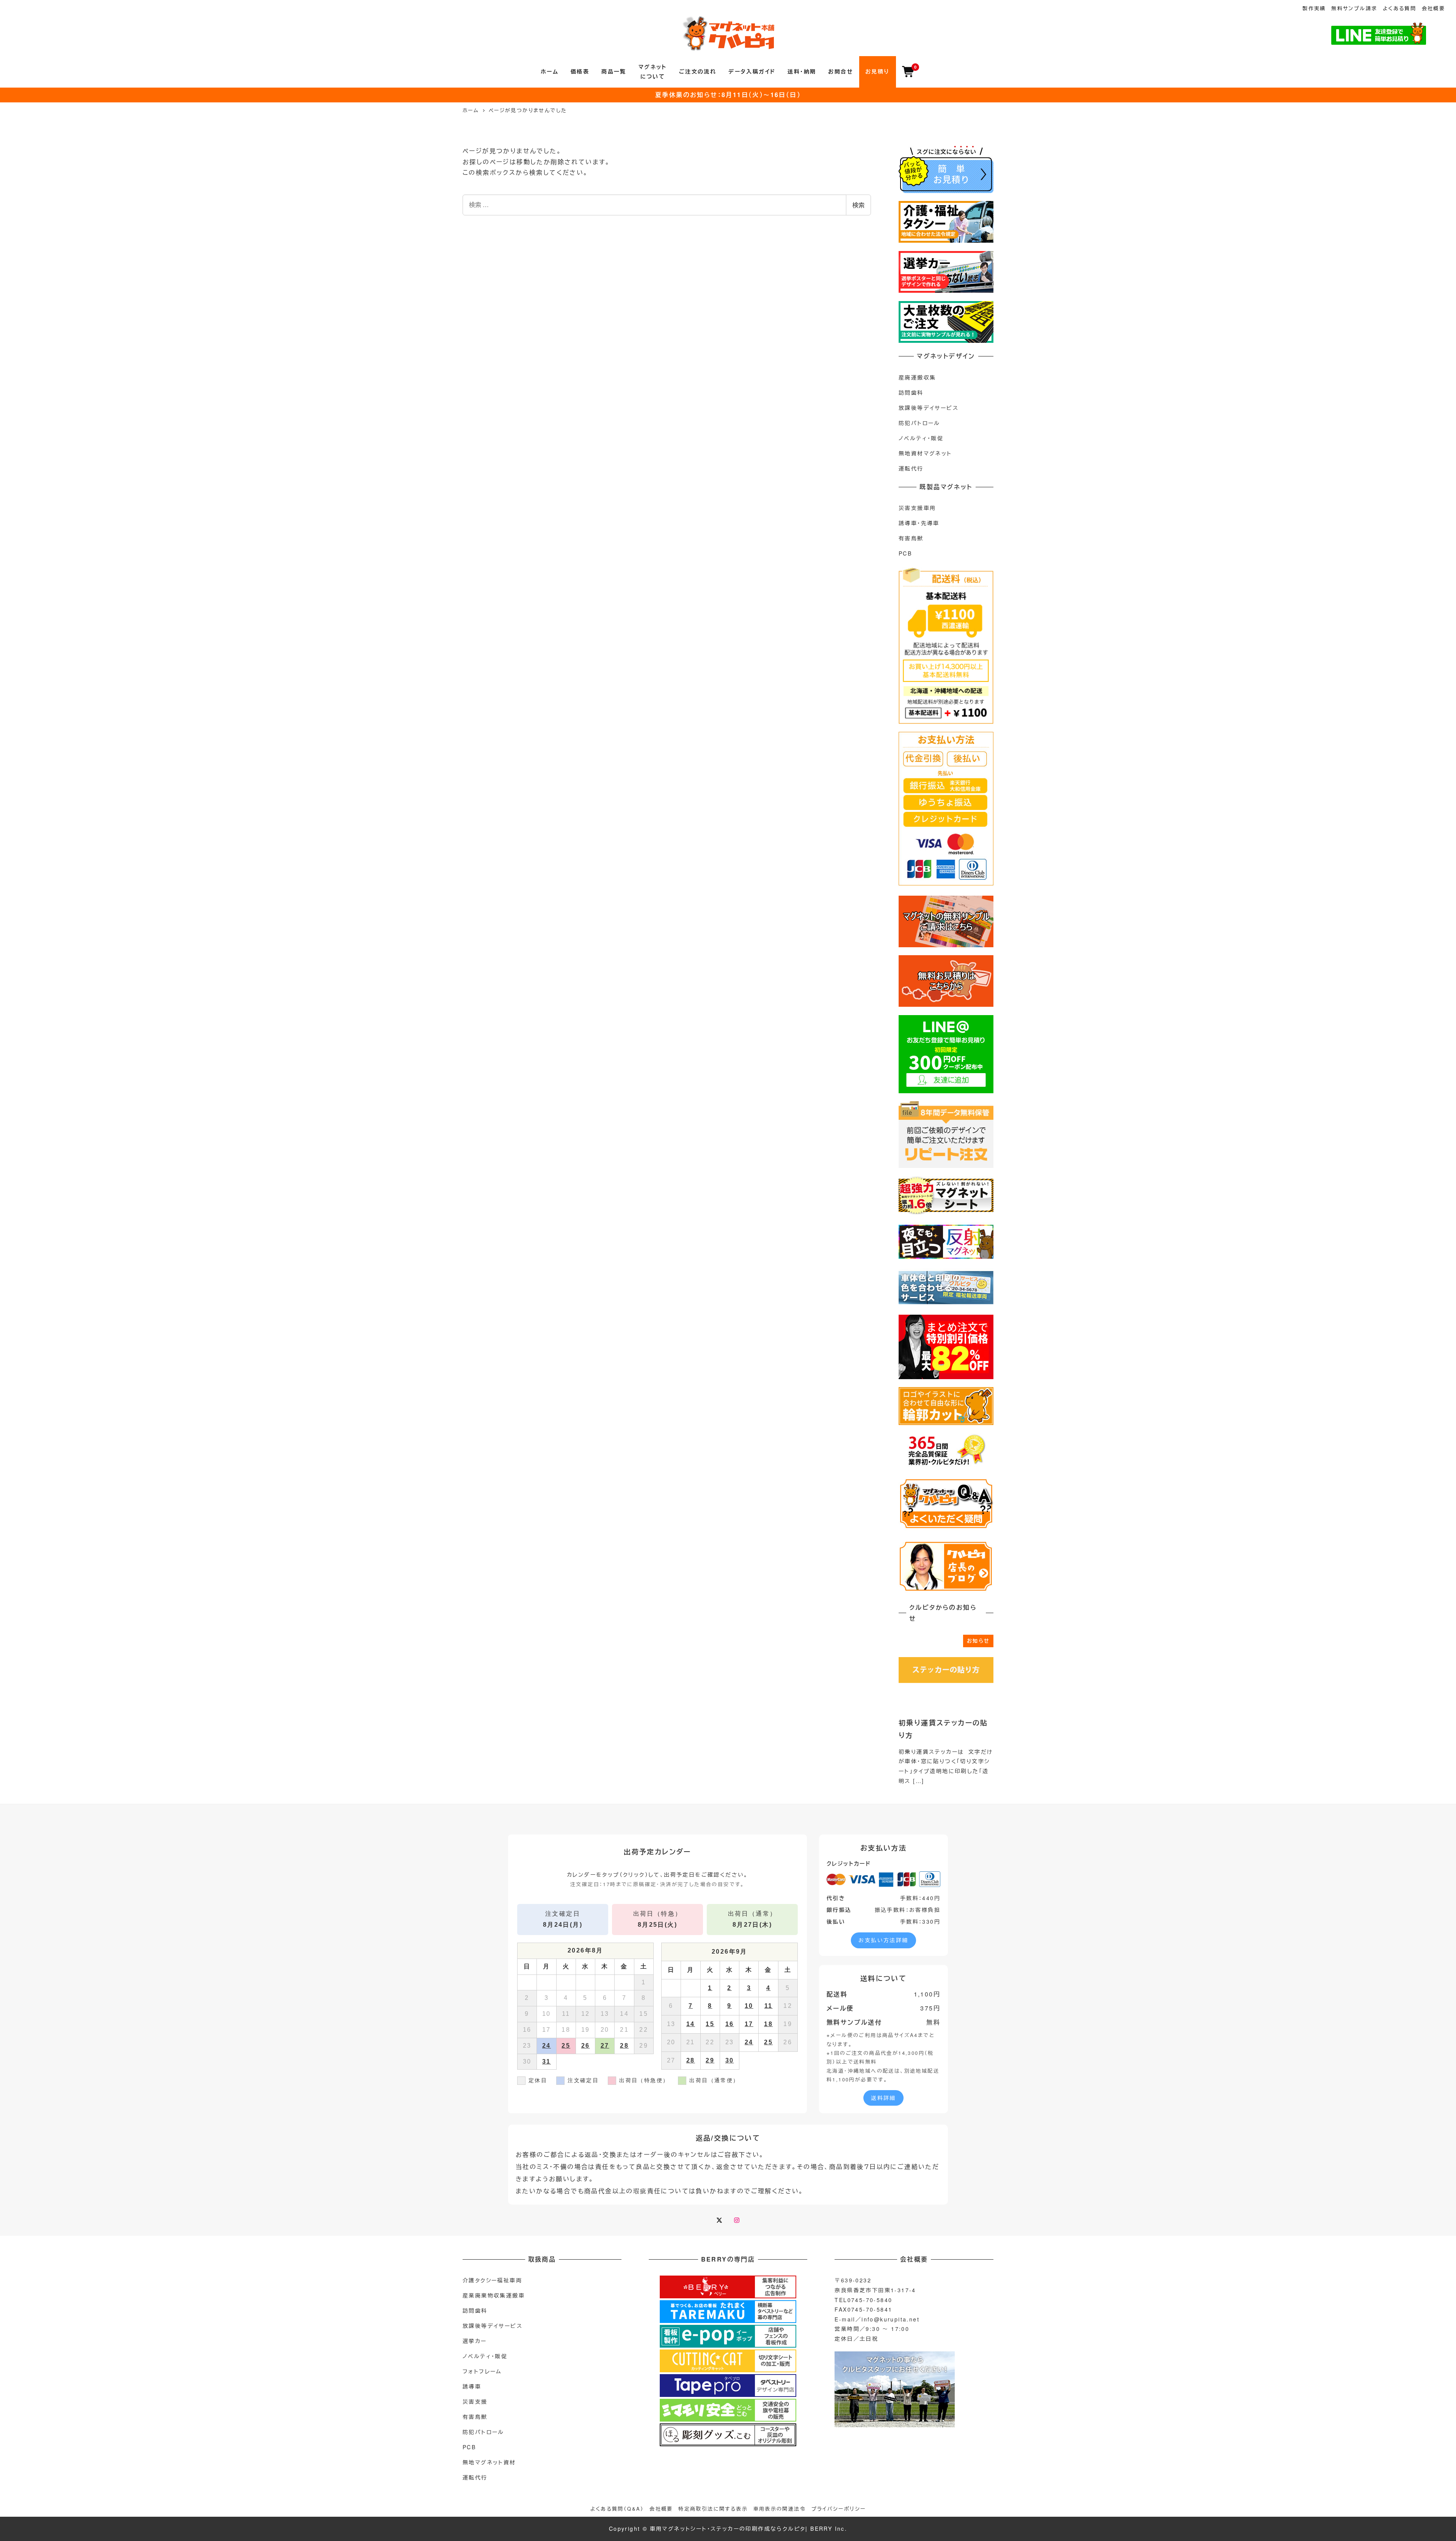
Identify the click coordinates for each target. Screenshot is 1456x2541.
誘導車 (472, 2386)
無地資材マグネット (925, 453)
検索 (858, 205)
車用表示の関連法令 (780, 2509)
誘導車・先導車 (919, 523)
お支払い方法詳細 (883, 1940)
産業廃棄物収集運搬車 (494, 2295)
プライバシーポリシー (839, 2509)
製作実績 (1314, 8)
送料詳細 (883, 2098)
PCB (905, 553)
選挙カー (475, 2341)
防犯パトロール (919, 423)
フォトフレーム (482, 2371)
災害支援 (475, 2401)
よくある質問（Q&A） (617, 2509)
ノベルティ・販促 (921, 438)
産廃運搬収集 (917, 377)
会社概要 (1434, 8)
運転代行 (911, 468)
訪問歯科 (911, 392)
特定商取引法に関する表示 (713, 2509)
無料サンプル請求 (1354, 8)
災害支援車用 (917, 508)
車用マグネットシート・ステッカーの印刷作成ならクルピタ (728, 2528)
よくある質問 (1400, 8)
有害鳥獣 (911, 538)
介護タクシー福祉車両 (492, 2280)
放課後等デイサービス (929, 408)
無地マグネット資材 (489, 2462)
